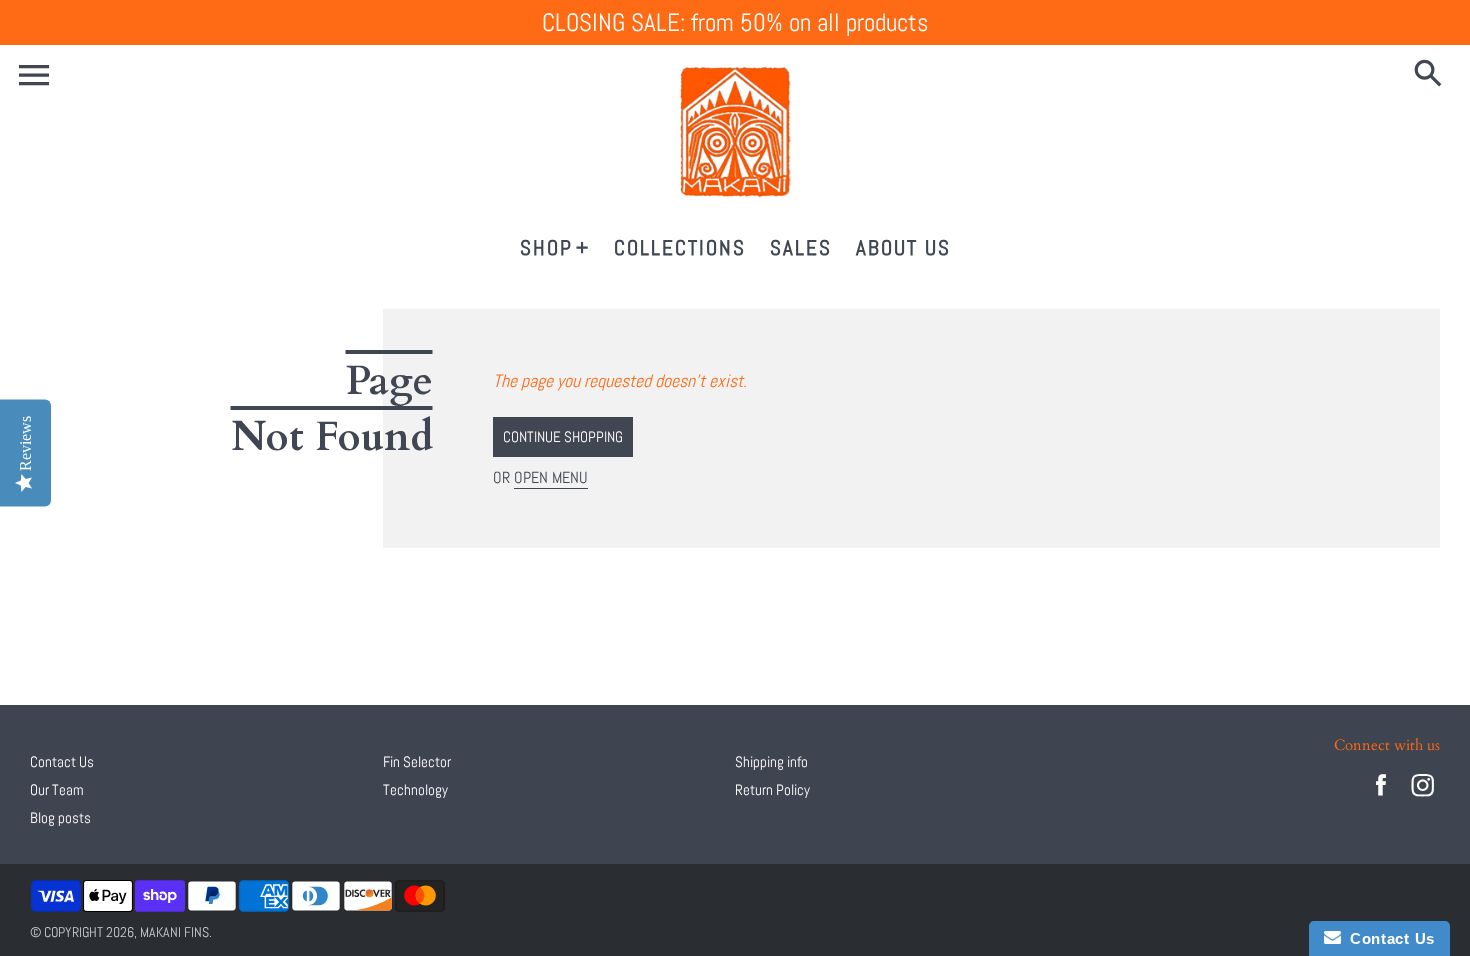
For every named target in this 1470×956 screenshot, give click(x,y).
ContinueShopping (563, 436)
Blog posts (60, 817)
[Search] (1432, 75)
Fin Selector (417, 761)
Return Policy (772, 789)
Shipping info (771, 761)
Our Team (57, 789)
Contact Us (62, 761)
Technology (415, 789)
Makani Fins (174, 932)
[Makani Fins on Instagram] (1423, 798)
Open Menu (551, 477)
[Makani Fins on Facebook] (1381, 798)
